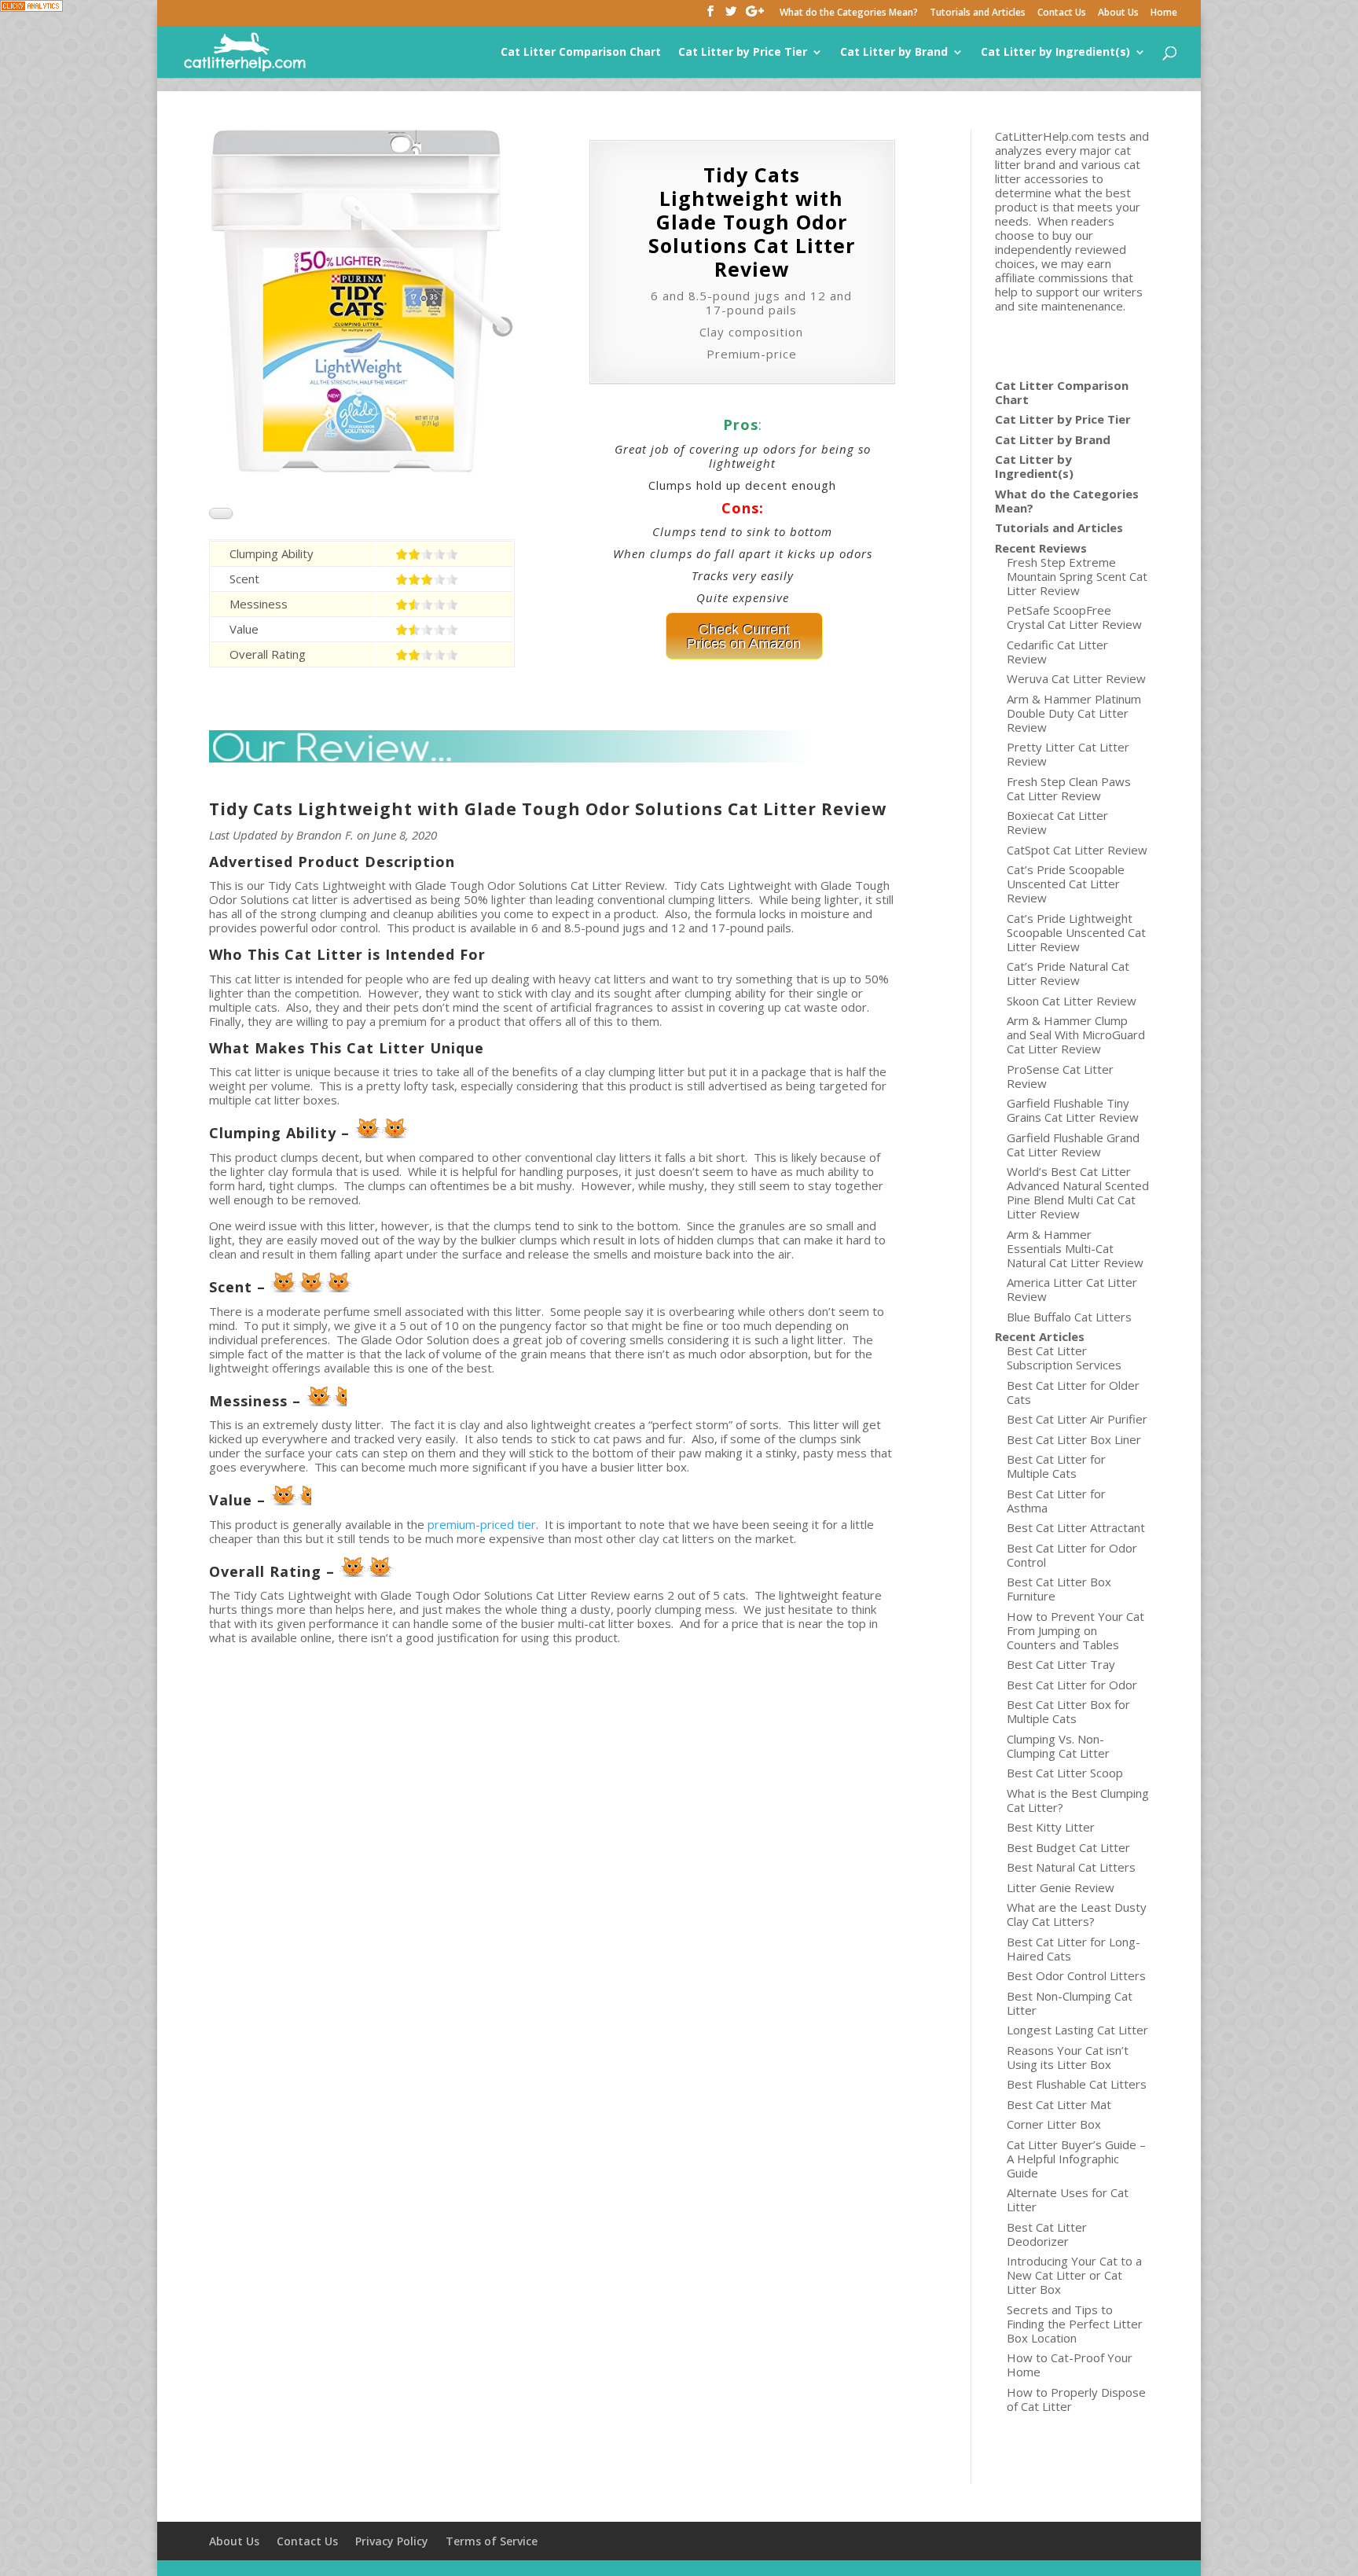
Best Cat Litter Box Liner (1074, 1439)
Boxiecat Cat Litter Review (1057, 822)
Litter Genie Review (1061, 1887)
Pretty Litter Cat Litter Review (1068, 754)
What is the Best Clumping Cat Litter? (1078, 1800)
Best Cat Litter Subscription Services (1064, 1358)
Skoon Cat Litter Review (1072, 1001)
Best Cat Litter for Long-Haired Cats (1074, 1949)
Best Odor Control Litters (1076, 1975)
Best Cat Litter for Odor (1072, 1685)
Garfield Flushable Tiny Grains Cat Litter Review (1073, 1110)
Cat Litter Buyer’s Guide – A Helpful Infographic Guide (1076, 2159)
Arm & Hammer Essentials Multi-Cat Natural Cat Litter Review (1075, 1248)
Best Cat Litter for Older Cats (1073, 1392)
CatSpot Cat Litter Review (1077, 850)
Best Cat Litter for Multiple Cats (1056, 1466)
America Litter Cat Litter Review (1072, 1289)
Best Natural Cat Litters (1071, 1867)
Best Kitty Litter (1051, 1827)
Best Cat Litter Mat (1059, 2104)
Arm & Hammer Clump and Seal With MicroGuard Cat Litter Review (1076, 1034)
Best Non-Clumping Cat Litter (1070, 2003)
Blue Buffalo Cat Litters (1069, 1317)
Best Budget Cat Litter (1068, 1847)
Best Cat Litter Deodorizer (1047, 2234)
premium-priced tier (482, 1524)
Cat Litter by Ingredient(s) (1055, 53)
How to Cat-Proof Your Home (1070, 2365)
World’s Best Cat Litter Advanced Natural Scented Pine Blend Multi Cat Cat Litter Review (1078, 1192)
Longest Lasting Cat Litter (1077, 2030)
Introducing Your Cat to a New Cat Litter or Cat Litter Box (1074, 2275)
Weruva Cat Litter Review (1076, 678)
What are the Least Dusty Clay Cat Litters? (1077, 1914)
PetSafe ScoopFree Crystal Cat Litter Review (1074, 617)
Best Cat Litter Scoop (1065, 1773)
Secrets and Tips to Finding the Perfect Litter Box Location (1075, 2324)
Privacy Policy (392, 2541)
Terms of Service (492, 2541)
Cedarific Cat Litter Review (1057, 652)
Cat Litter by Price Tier (743, 53)
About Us (1118, 13)
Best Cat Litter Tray (1061, 1664)
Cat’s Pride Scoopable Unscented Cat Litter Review (1066, 884)
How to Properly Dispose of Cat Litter (1076, 2399)
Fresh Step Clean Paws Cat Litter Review (1069, 788)
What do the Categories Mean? (849, 13)
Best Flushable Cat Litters (1077, 2084)
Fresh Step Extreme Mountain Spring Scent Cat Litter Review (1077, 576)
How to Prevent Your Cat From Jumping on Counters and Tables (1075, 1630)
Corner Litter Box (1054, 2124)
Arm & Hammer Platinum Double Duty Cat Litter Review (1074, 713)
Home (1164, 13)
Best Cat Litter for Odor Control (1072, 1555)
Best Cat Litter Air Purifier (1077, 1419)
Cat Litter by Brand (894, 53)
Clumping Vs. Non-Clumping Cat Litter (1058, 1746)
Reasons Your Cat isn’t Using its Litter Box (1068, 2057)
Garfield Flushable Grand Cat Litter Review (1073, 1145)
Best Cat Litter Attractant (1076, 1527)
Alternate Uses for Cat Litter (1068, 2199)
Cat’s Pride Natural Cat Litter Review (1068, 973)
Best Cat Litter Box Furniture (1059, 1589)
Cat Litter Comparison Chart (581, 53)
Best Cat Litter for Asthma (1056, 1501)
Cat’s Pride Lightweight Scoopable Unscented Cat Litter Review (1076, 932)
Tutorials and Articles (978, 13)
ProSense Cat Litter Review (1060, 1076)
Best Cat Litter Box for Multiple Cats (1068, 1711)
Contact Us (1062, 13)
